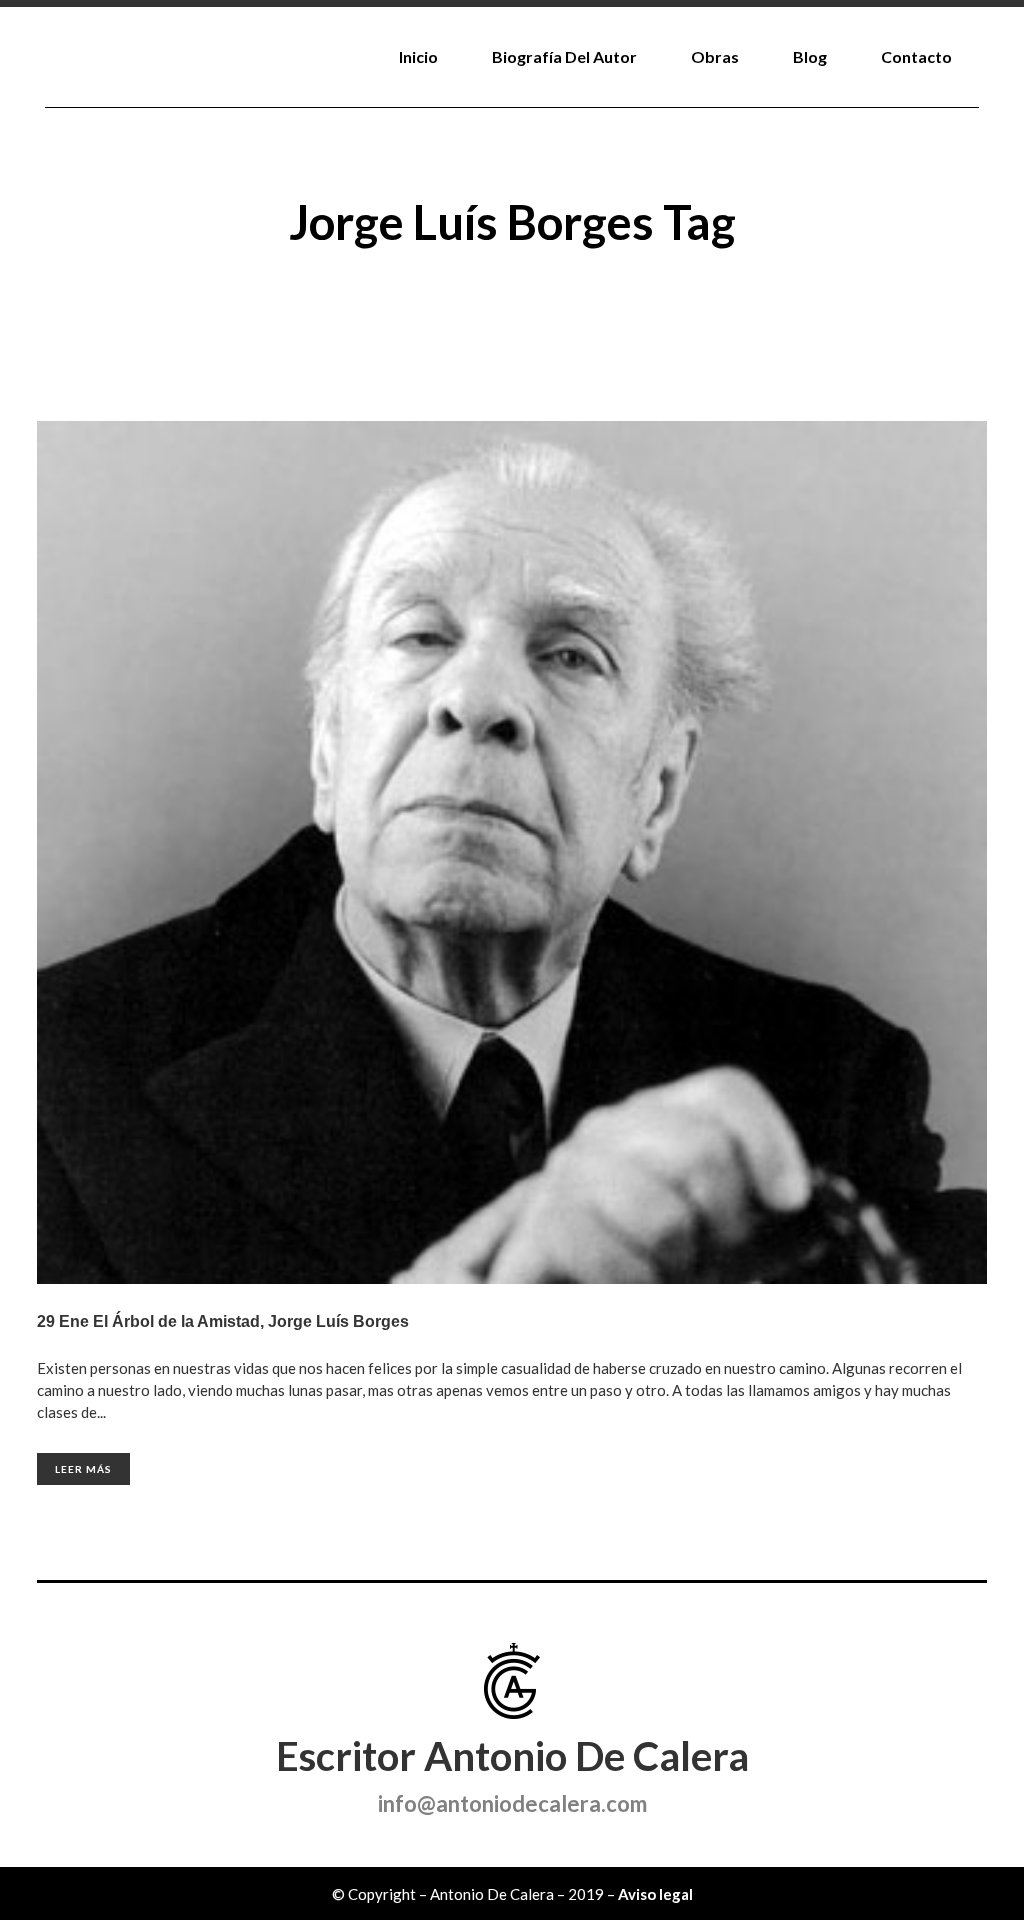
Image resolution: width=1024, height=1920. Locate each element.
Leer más (83, 1469)
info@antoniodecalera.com (512, 1803)
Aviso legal (655, 1894)
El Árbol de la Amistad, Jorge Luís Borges (251, 1321)
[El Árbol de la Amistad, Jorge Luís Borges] (512, 852)
